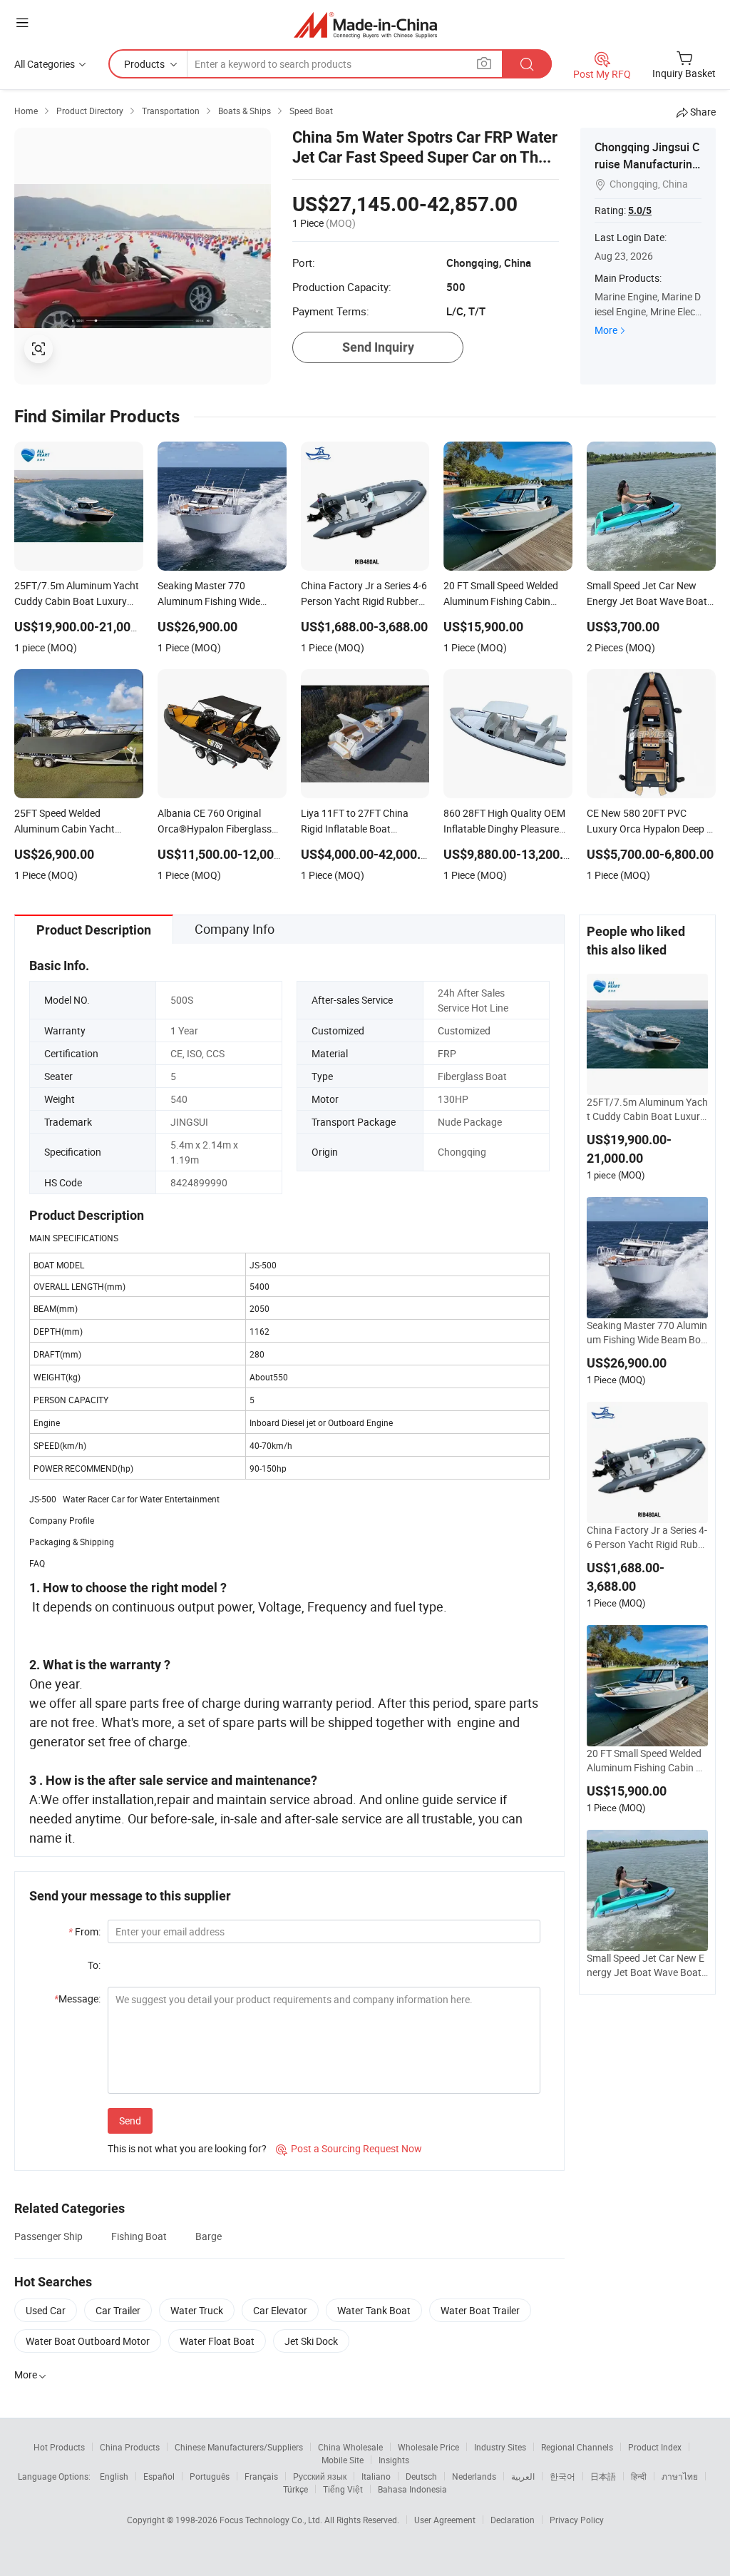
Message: (77, 1999)
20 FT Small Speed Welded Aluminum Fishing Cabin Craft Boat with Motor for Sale (646, 1761)
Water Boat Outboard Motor (88, 2341)
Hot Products (59, 2447)
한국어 (562, 2476)
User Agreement (445, 2520)
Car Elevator (280, 2310)
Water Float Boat (217, 2341)
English (114, 2476)
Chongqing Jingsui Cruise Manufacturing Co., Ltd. (647, 164)
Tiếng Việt (343, 2489)
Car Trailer (118, 2310)
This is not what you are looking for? (187, 2148)
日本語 (603, 2476)
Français (261, 2476)
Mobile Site (343, 2460)
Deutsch (421, 2476)
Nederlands (474, 2476)
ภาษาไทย (680, 2476)
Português (210, 2476)
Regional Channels (577, 2447)
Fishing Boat (139, 2236)
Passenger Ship (48, 2236)
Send (130, 2121)
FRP (447, 1053)
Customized (464, 1030)
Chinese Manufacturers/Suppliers (239, 2447)
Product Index (655, 2447)
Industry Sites (500, 2447)
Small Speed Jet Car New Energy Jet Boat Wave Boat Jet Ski (646, 1965)
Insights (394, 2460)
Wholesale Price (428, 2447)
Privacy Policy (577, 2520)
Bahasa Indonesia (412, 2489)
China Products (130, 2447)
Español (159, 2476)
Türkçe (295, 2489)
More (606, 330)
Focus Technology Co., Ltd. (272, 2520)
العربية (523, 2476)
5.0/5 (640, 210)
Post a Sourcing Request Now (349, 2148)
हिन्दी (639, 2476)
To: (94, 1965)
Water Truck (197, 2310)
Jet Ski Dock (311, 2341)
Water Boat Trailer (480, 2310)
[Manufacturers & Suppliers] (365, 25)
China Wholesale (350, 2447)
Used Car (46, 2310)
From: (84, 1931)
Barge (209, 2236)
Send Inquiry (378, 347)
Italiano (376, 2476)
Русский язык (320, 2476)
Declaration (513, 2520)
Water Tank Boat (374, 2310)
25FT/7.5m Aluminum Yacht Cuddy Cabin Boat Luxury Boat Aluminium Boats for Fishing (647, 1109)
